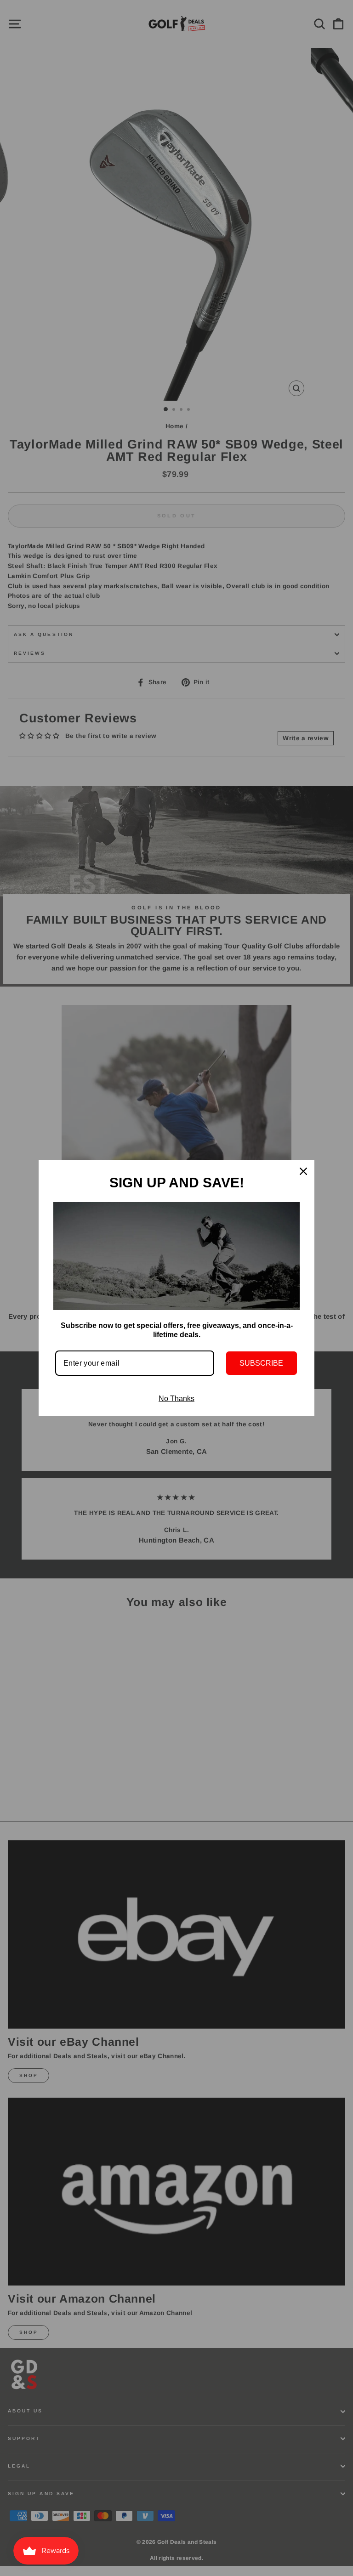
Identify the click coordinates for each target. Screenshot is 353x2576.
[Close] (303, 1171)
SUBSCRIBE (261, 1363)
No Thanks (176, 1399)
